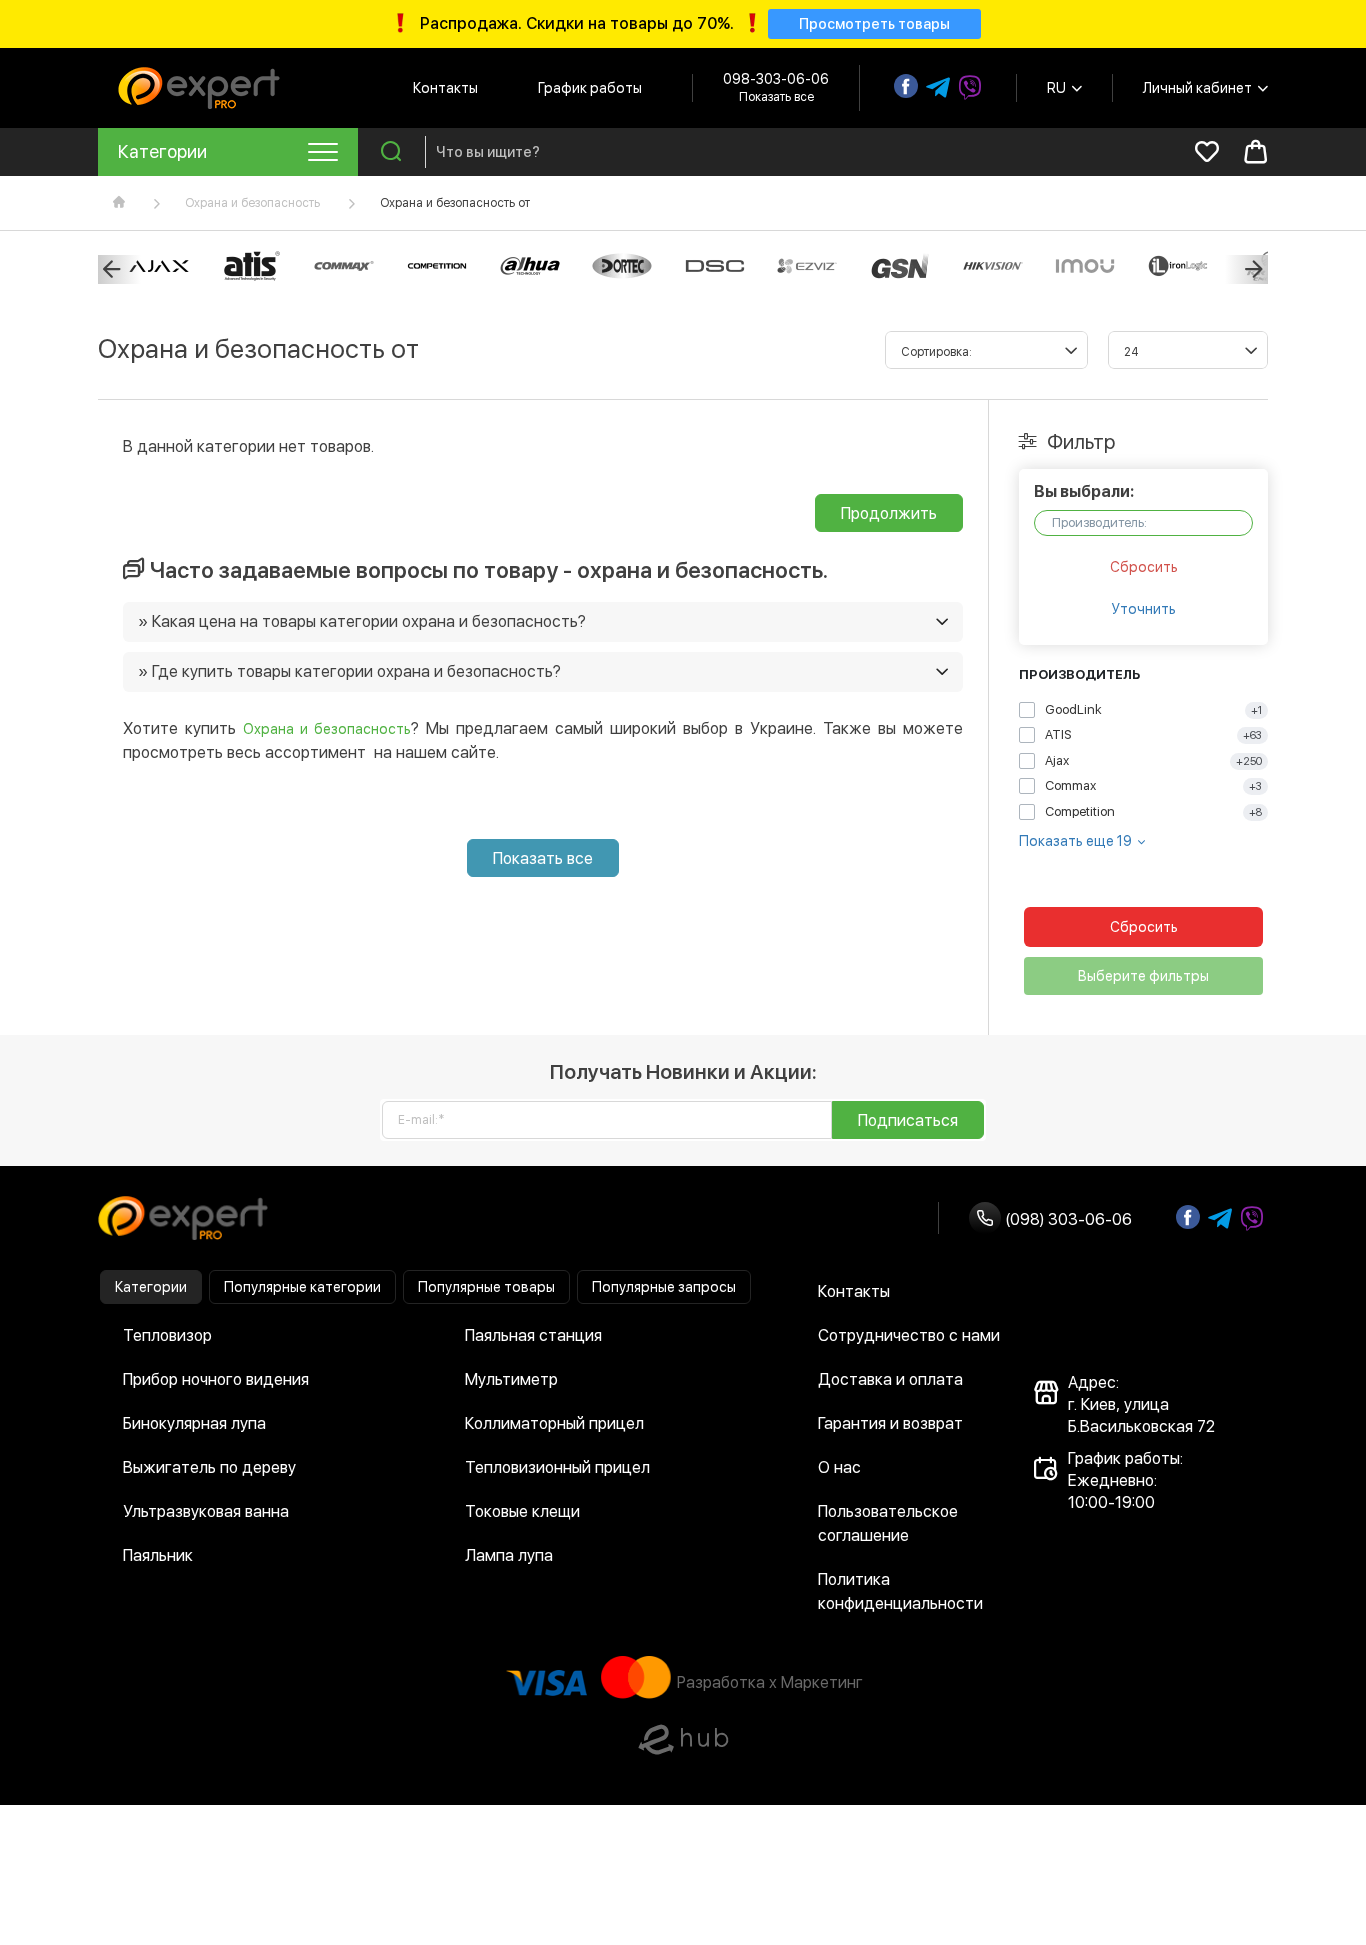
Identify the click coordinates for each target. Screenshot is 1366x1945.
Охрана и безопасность (252, 203)
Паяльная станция (533, 1335)
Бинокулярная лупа (194, 1423)
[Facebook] (906, 86)
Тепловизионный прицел (557, 1467)
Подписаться (908, 1120)
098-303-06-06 (776, 79)
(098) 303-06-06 (1066, 1219)
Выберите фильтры (1143, 976)
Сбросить (1144, 567)
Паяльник (158, 1555)
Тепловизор (167, 1335)
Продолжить (889, 513)
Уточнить (1144, 609)
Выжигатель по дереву (209, 1467)
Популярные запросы (664, 1287)
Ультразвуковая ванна (206, 1511)
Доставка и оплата (890, 1379)
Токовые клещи (522, 1511)
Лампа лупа (509, 1555)
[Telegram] (938, 88)
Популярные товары (486, 1287)
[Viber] (970, 88)
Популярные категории (302, 1287)
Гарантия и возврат (890, 1423)
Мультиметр (511, 1379)
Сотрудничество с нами (909, 1335)
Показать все (543, 858)
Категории (151, 1287)
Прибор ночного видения (216, 1379)
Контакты (445, 88)
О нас (839, 1467)
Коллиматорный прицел (554, 1423)
